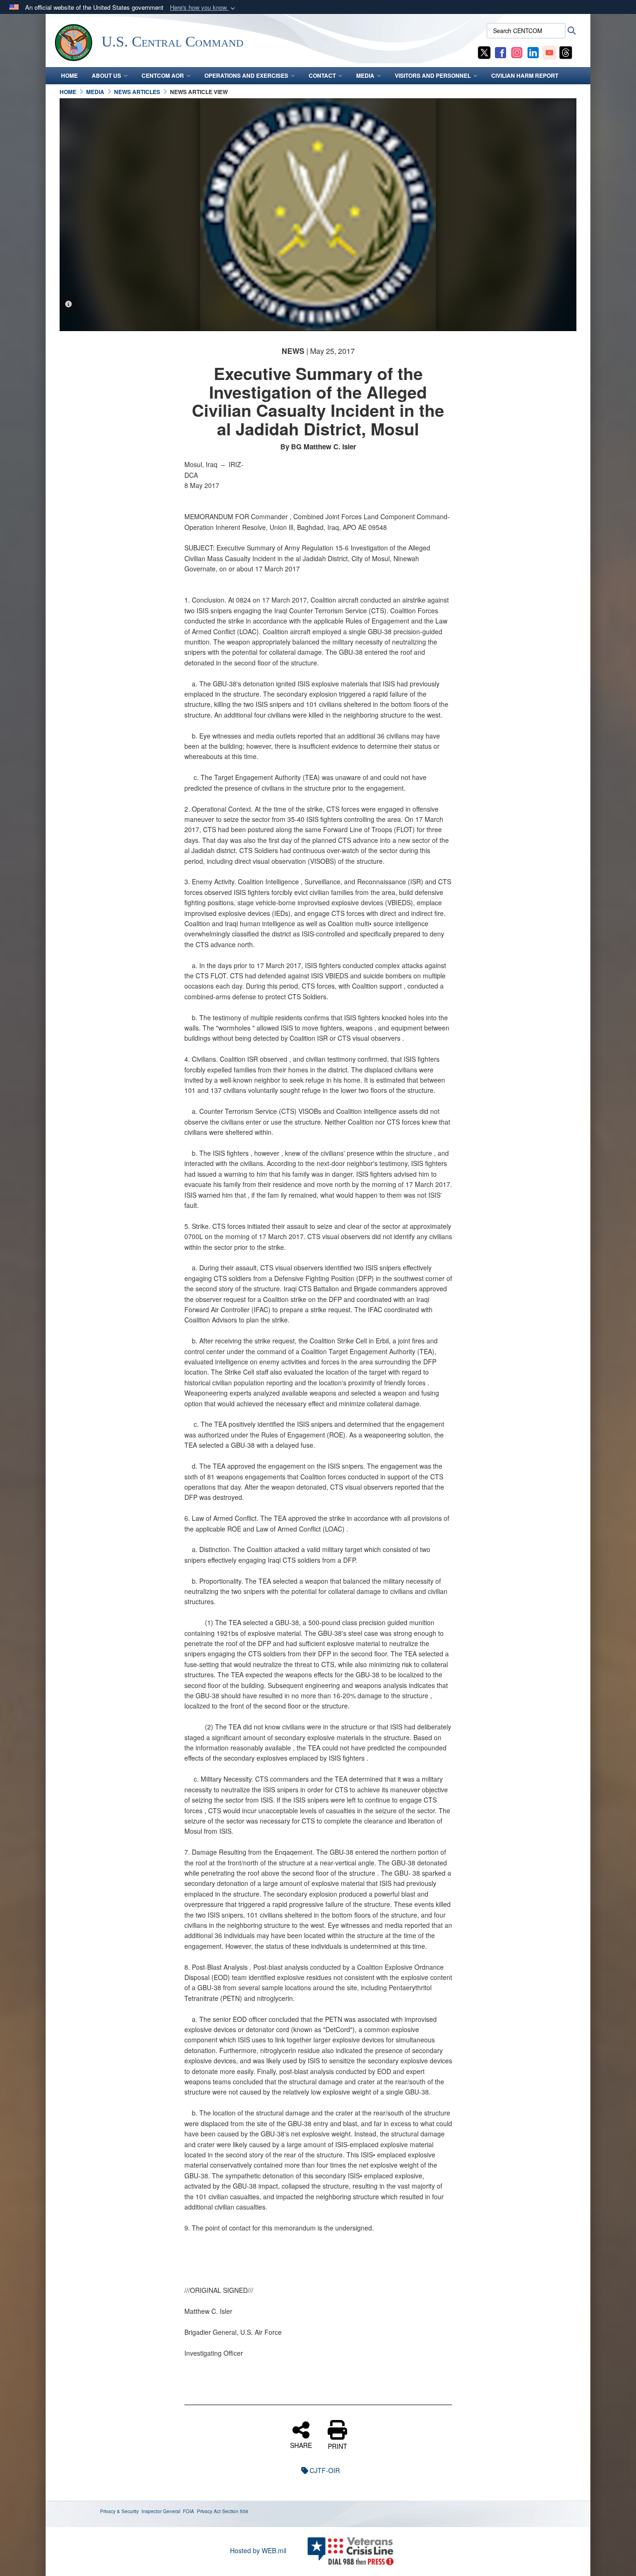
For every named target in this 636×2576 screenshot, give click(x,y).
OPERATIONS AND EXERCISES (246, 75)
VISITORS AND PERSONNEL (433, 75)
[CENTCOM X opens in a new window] (484, 52)
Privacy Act (209, 2511)
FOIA (189, 2511)
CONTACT (322, 75)
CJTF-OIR (325, 2470)
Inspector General (161, 2511)
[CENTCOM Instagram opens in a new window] (517, 52)
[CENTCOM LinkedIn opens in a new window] (533, 52)
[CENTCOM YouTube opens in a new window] (549, 52)
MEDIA (365, 75)
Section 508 (235, 2511)
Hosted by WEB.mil (258, 2550)
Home (69, 75)
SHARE (301, 2445)
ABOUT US (106, 75)
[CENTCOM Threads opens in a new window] (566, 52)
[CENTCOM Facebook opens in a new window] (501, 52)
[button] (203, 8)
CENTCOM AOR (163, 75)
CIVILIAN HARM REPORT (525, 75)
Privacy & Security (119, 2511)
